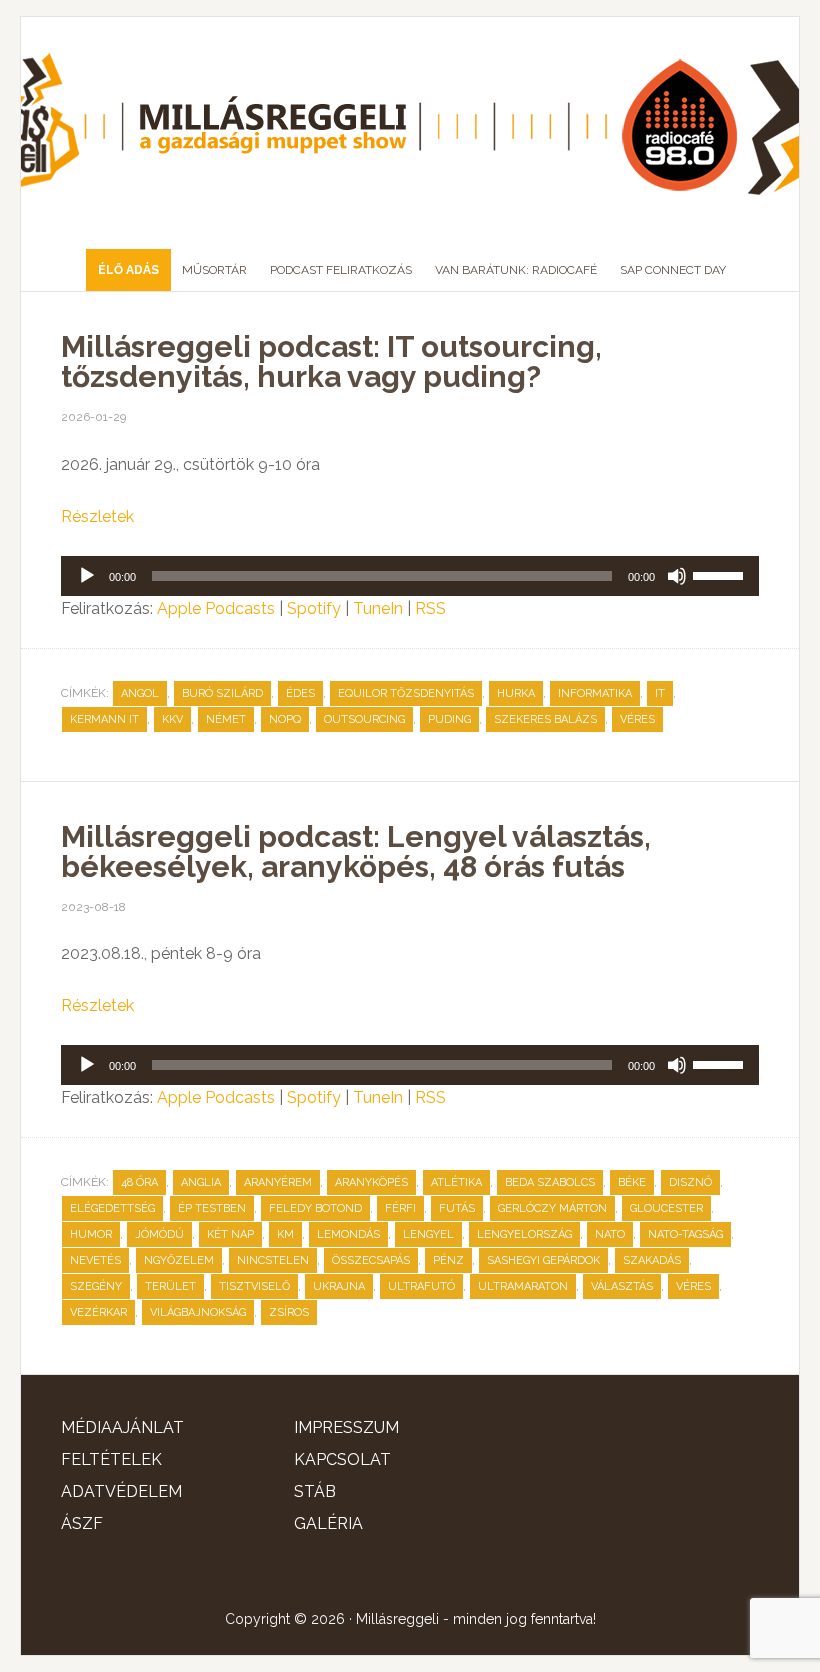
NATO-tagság (685, 1234)
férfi (400, 1208)
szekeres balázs (545, 719)
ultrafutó (421, 1286)
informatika (595, 693)
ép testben (212, 1208)
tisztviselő (254, 1286)
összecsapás (371, 1260)
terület (170, 1286)
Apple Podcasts (216, 608)
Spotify (314, 608)
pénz (448, 1260)
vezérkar (98, 1312)
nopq (285, 719)
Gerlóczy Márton (552, 1208)
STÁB (315, 1491)
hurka (516, 693)
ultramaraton (523, 1286)
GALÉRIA (328, 1523)
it (660, 693)
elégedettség (112, 1208)
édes (300, 693)
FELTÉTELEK (111, 1459)
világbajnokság (198, 1312)
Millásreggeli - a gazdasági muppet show (410, 125)
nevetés (95, 1260)
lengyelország (524, 1234)
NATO (610, 1234)
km (285, 1234)
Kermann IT (104, 719)
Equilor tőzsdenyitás (406, 693)
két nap (230, 1234)
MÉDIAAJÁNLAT (122, 1427)
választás (622, 1286)
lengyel (428, 1234)
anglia (201, 1182)
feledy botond (315, 1208)
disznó (690, 1182)
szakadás (652, 1260)
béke (632, 1182)
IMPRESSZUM (346, 1427)
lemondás (348, 1234)
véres (637, 719)
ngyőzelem (179, 1260)
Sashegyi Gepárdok (543, 1260)
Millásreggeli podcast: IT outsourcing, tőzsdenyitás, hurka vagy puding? (331, 361)
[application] (410, 576)
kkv (172, 719)
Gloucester (666, 1208)
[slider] (721, 574)
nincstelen (273, 1260)
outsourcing (364, 719)
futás (457, 1208)
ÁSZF (82, 1523)
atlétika (456, 1182)
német (226, 719)
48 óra (139, 1182)
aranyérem (278, 1182)
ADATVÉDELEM (121, 1491)
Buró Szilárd (222, 693)
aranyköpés (371, 1182)
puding (449, 719)
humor (91, 1234)
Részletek (97, 516)
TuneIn (378, 608)
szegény (96, 1286)
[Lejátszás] (87, 576)
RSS (430, 608)
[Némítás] (677, 576)
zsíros (289, 1312)
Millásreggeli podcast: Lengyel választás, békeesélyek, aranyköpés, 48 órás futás (356, 851)
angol (140, 693)
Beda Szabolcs (550, 1182)
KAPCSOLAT (342, 1459)
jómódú (159, 1234)
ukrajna (339, 1286)
